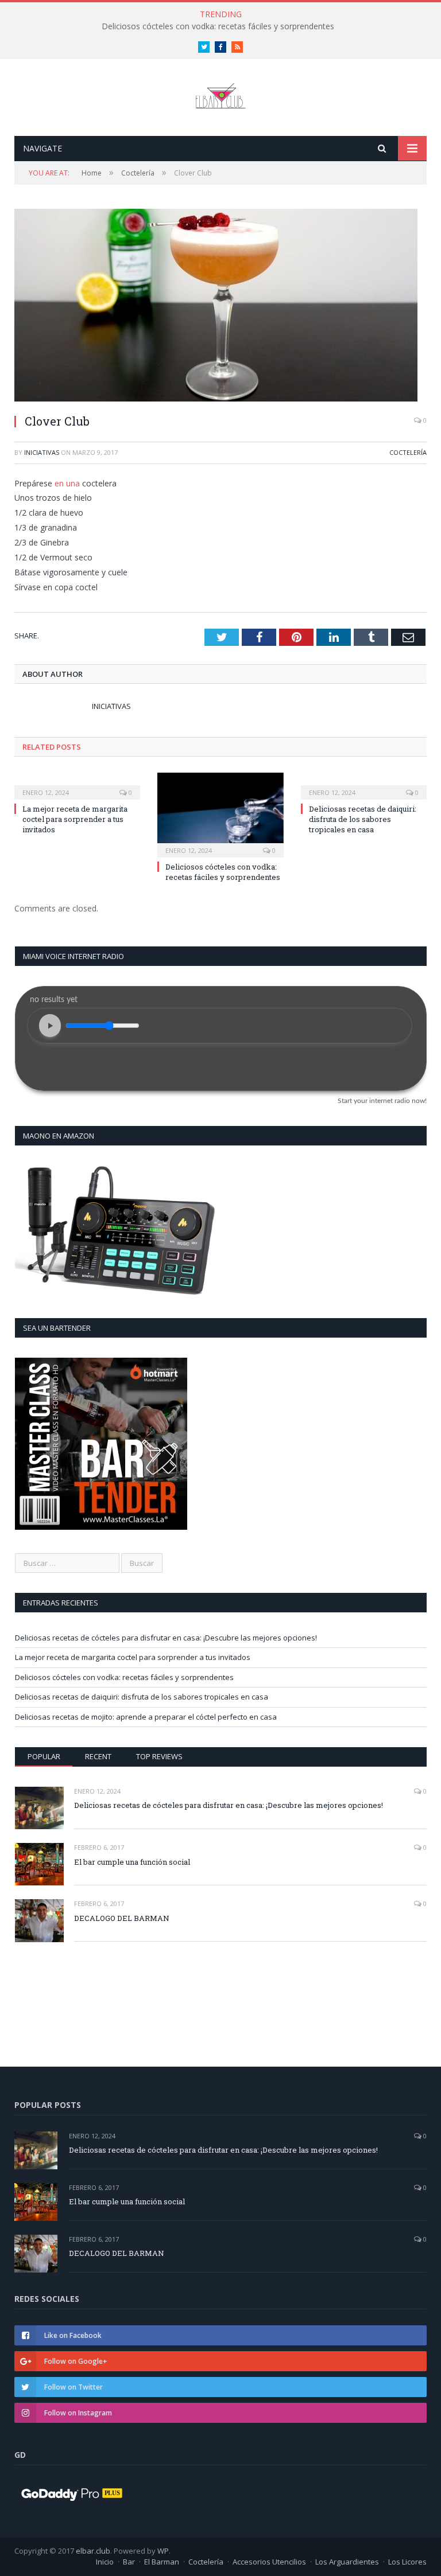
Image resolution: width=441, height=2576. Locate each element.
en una (67, 483)
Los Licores (407, 2562)
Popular (44, 1756)
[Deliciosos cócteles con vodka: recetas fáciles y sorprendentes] (220, 814)
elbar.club (93, 2551)
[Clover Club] (220, 307)
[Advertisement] (107, 1991)
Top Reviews (159, 1756)
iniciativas (42, 452)
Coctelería (408, 452)
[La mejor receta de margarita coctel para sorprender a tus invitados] (77, 785)
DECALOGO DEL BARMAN (122, 1918)
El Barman (162, 2562)
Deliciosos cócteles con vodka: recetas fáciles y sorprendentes (223, 872)
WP (163, 2551)
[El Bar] (221, 93)
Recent (98, 1756)
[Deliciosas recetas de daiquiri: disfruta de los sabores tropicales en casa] (364, 785)
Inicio (105, 2562)
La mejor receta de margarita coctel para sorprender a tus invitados (75, 819)
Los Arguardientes (347, 2562)
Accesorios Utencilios (269, 2562)
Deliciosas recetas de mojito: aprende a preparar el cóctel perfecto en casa (146, 1717)
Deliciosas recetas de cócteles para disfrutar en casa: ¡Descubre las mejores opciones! (166, 1638)
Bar (129, 2562)
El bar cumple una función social (132, 1862)
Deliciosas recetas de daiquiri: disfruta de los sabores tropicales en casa (218, 26)
